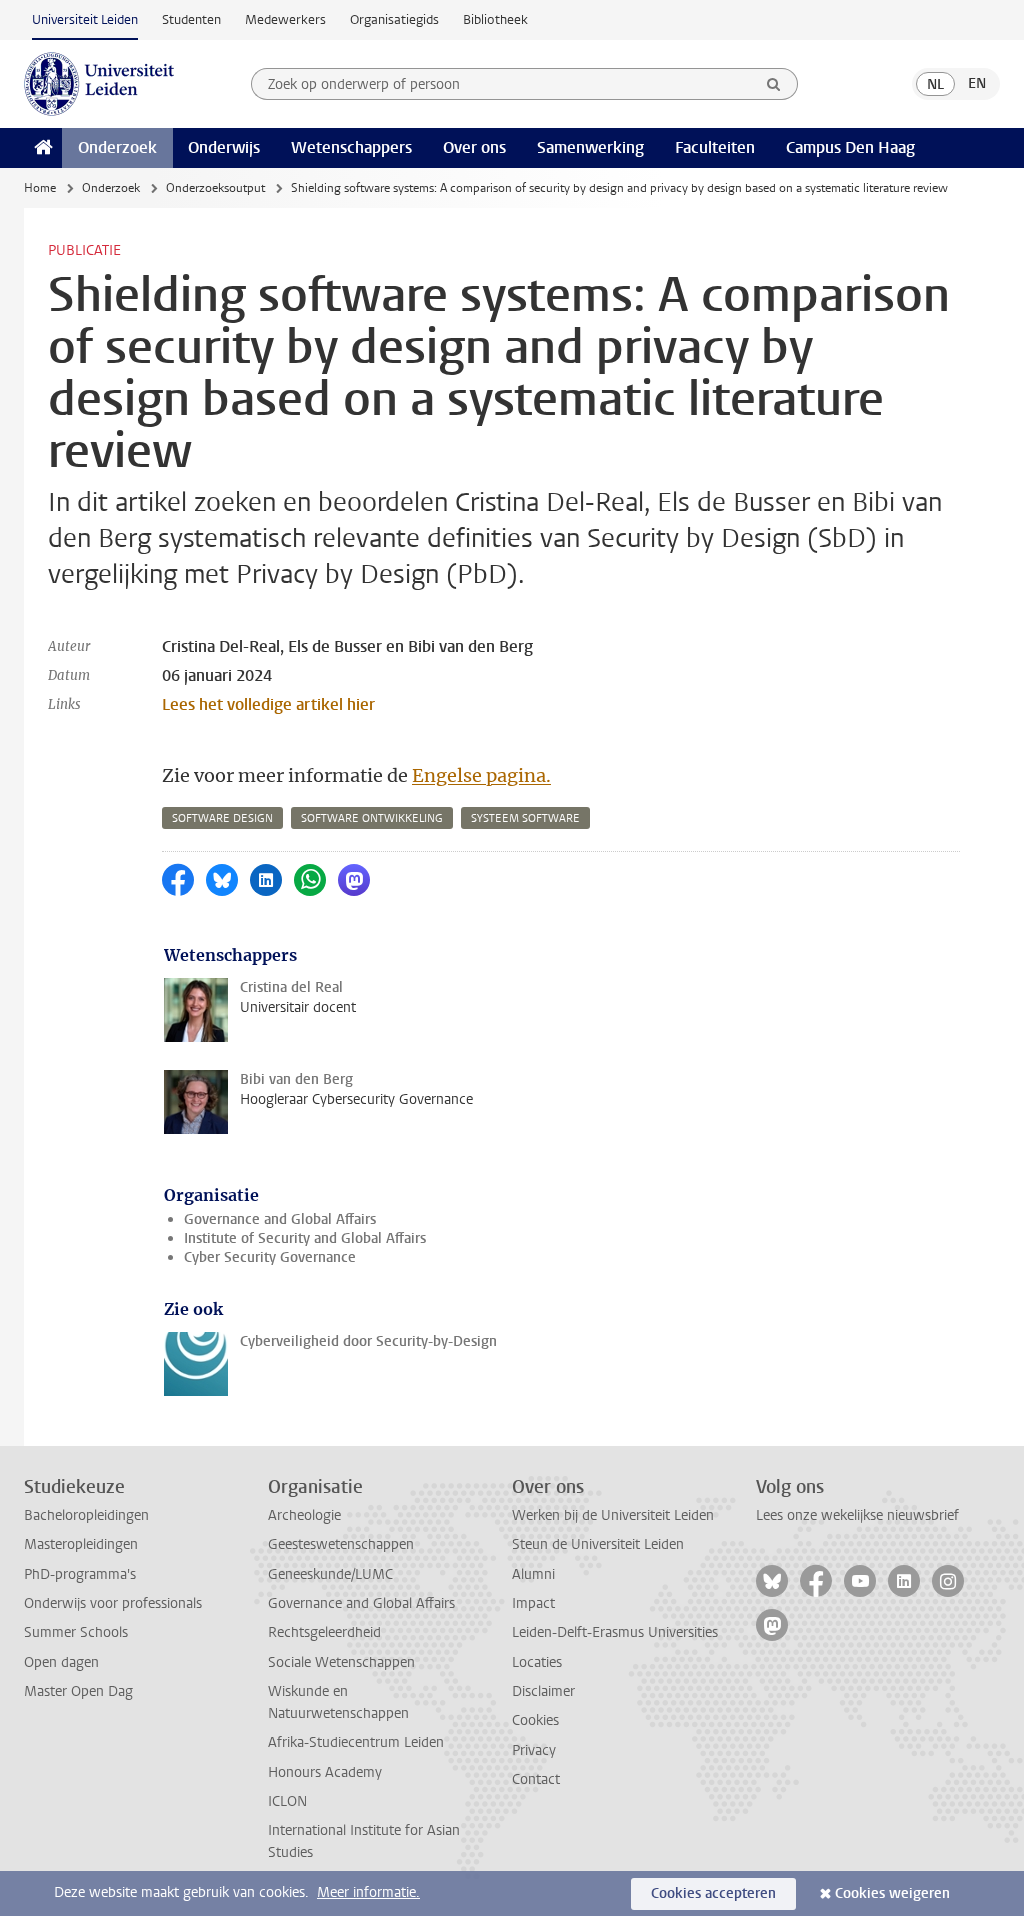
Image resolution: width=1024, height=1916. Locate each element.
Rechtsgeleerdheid (324, 1632)
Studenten (191, 19)
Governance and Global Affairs (280, 1219)
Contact (536, 1779)
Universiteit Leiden (85, 19)
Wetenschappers (351, 147)
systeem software (525, 818)
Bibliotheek (495, 19)
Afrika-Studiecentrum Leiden (356, 1742)
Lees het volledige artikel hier (268, 704)
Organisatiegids (394, 19)
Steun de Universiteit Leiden (598, 1544)
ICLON (287, 1801)
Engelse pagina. (481, 775)
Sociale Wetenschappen (341, 1662)
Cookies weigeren (892, 1893)
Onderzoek (117, 147)
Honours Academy (325, 1772)
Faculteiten (715, 147)
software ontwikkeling (372, 818)
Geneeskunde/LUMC (330, 1574)
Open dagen (61, 1662)
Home (40, 188)
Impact (533, 1603)
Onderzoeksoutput (215, 188)
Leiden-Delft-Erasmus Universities (615, 1632)
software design (222, 818)
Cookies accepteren (713, 1893)
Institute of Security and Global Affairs (305, 1238)
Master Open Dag (78, 1691)
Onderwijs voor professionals (113, 1603)
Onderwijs (224, 147)
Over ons (474, 147)
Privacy (534, 1750)
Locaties (537, 1662)
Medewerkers (285, 19)
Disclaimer (543, 1691)
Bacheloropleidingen (86, 1515)
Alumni (533, 1574)
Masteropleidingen (81, 1544)
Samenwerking (590, 147)
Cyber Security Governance (270, 1257)
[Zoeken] (774, 84)
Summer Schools (76, 1632)
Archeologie (304, 1515)
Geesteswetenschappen (341, 1544)
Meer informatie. (368, 1892)
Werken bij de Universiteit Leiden (613, 1515)
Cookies (535, 1720)
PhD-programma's (80, 1574)
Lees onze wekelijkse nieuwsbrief (857, 1515)
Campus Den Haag (850, 147)
